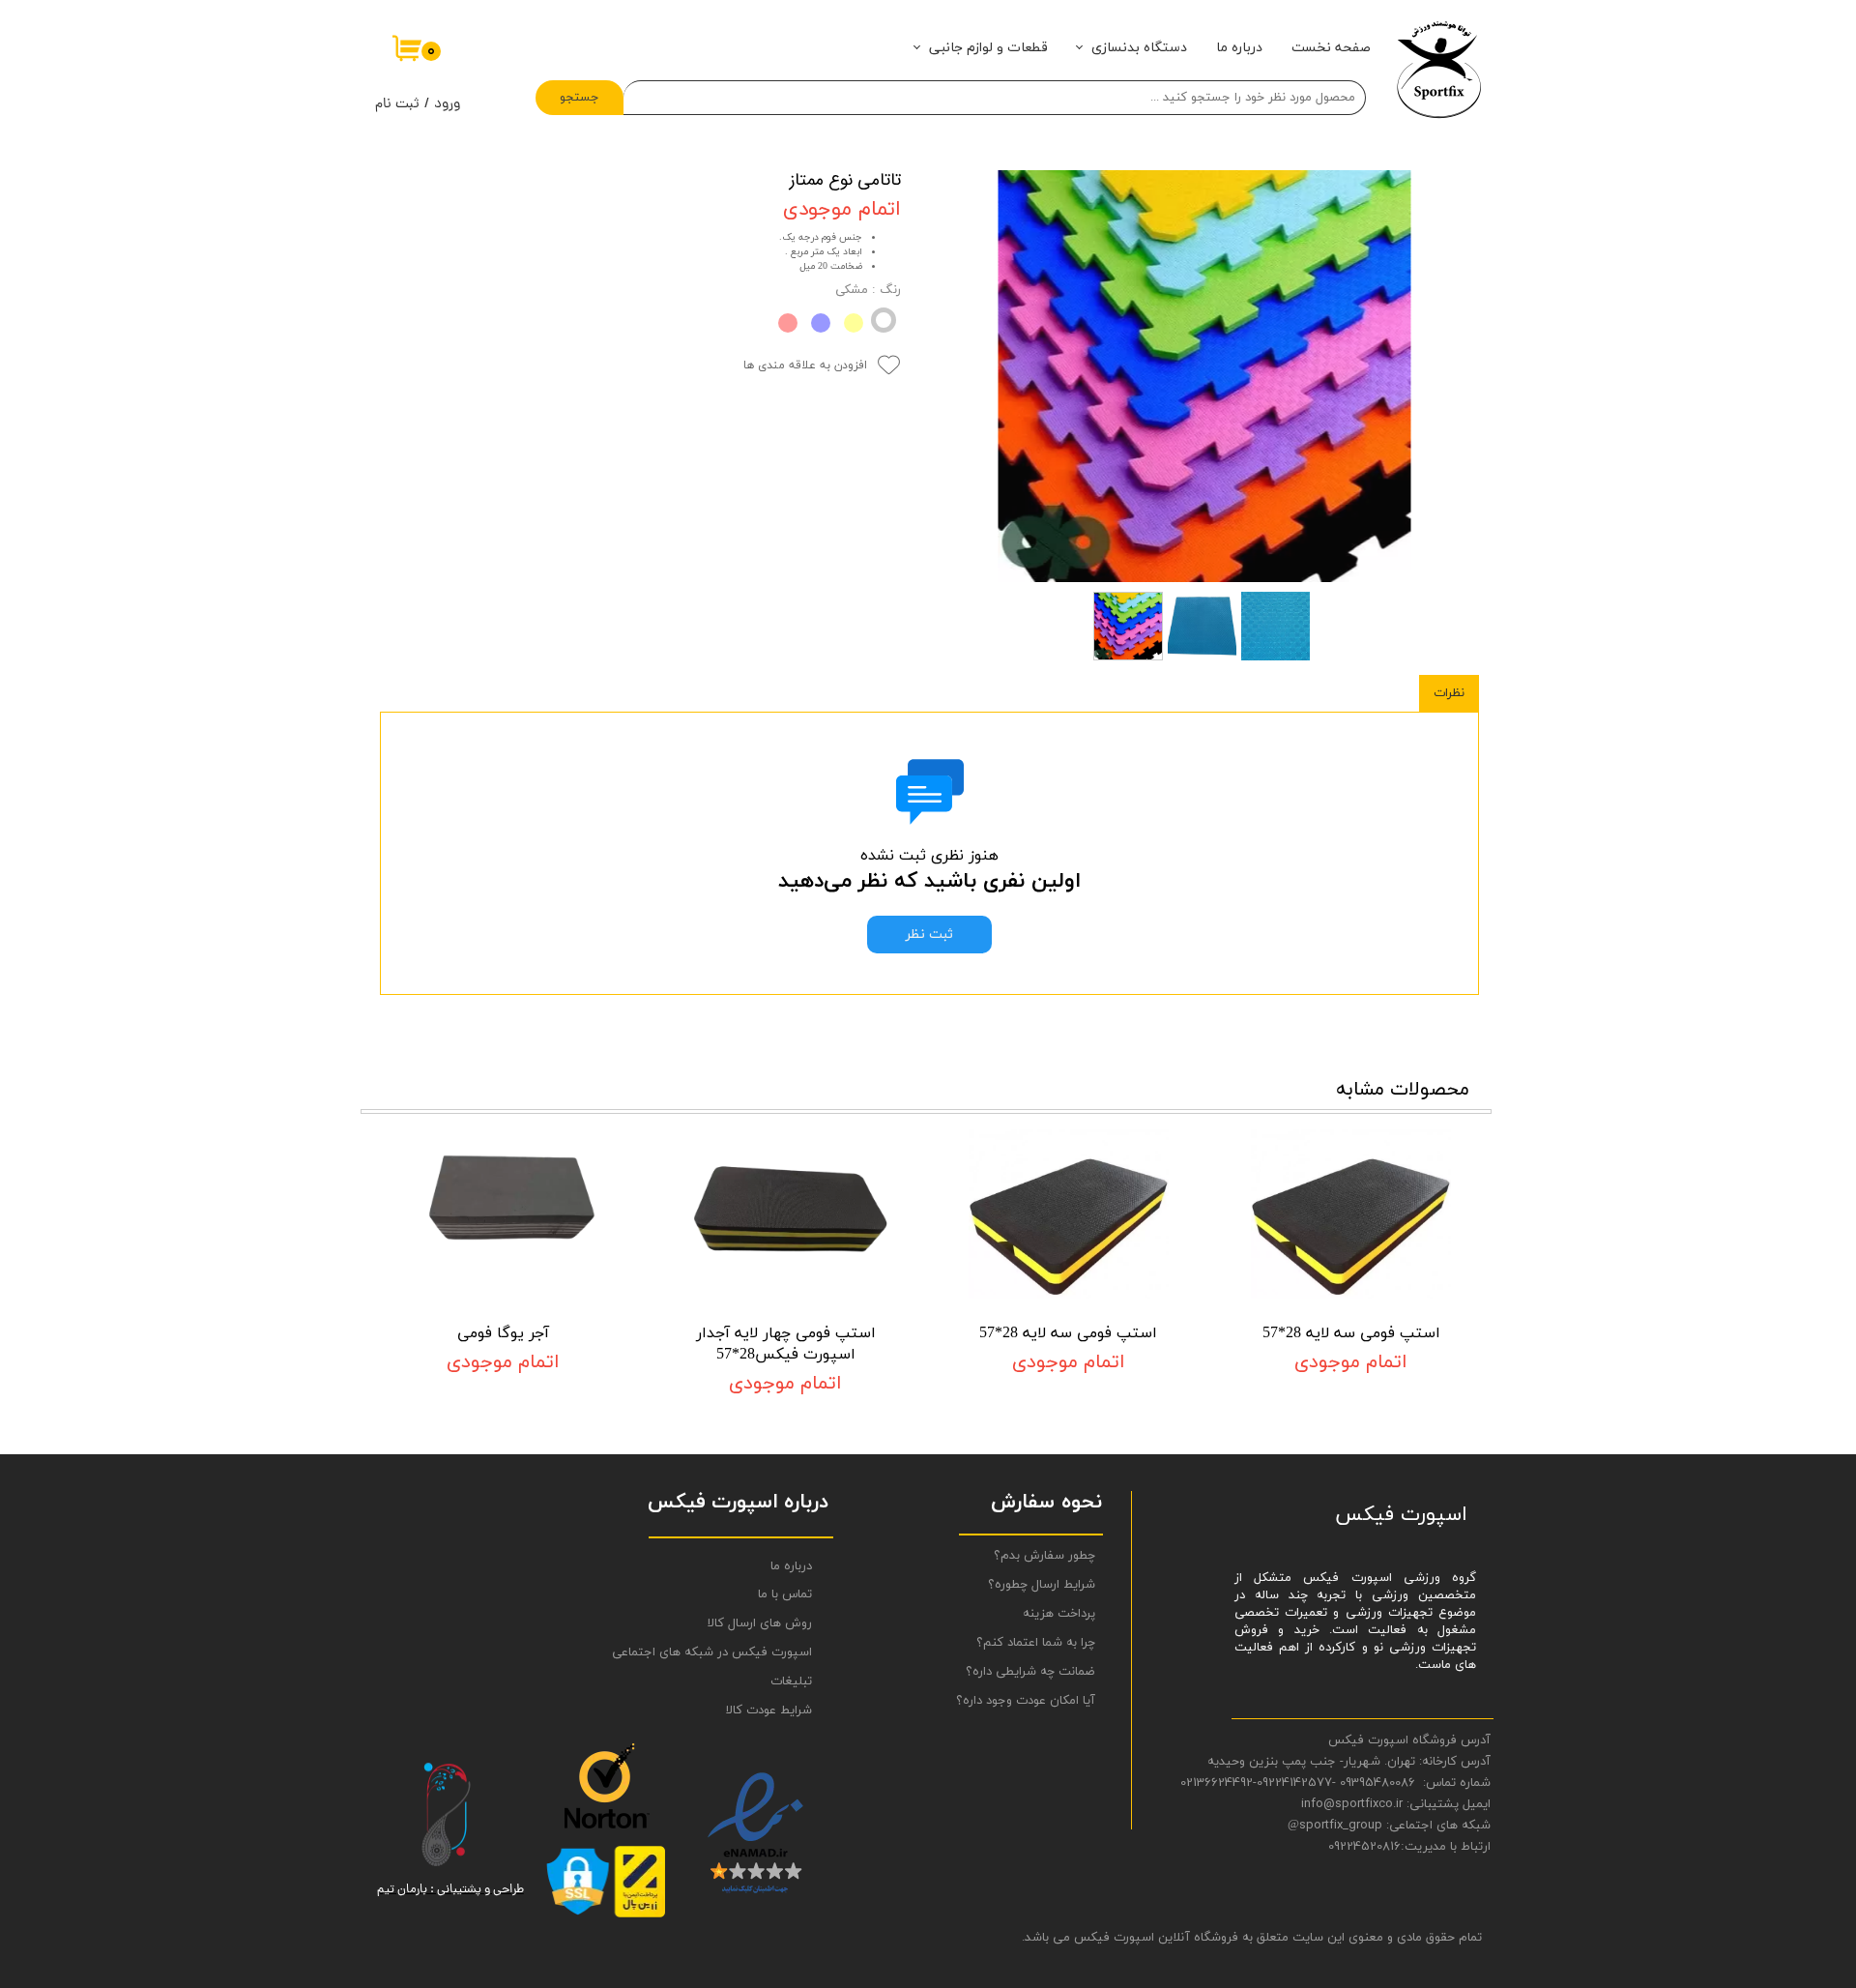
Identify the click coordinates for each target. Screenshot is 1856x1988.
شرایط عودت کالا (769, 1710)
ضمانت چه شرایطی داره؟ (1030, 1672)
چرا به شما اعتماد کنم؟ (1036, 1643)
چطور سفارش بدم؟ (1044, 1556)
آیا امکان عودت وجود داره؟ (1026, 1701)
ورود (447, 105)
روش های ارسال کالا (760, 1623)
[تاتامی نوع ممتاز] (1205, 376)
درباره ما (1239, 48)
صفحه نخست (1331, 48)
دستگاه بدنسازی (1139, 48)
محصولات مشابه (1403, 1090)
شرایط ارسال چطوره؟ (1042, 1585)
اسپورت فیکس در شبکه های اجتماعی (735, 1652)
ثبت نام (397, 105)
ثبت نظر (929, 935)
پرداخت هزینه (1059, 1614)
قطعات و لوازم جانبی (988, 48)
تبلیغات (791, 1681)
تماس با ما (785, 1594)
